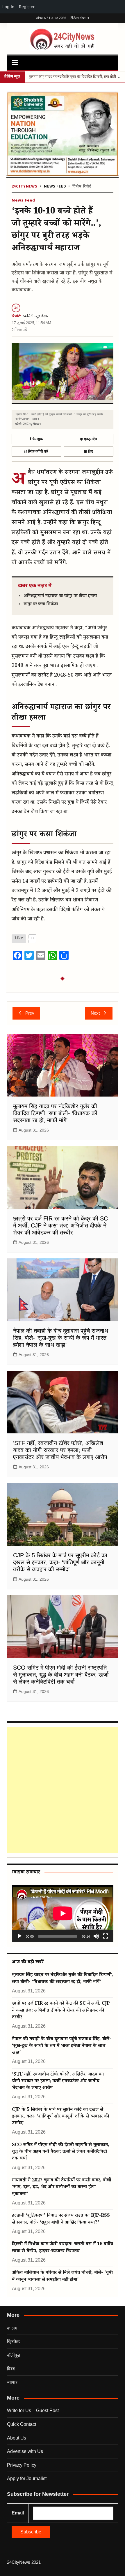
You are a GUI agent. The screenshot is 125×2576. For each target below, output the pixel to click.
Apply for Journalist (27, 2478)
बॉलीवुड (14, 2355)
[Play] (19, 1936)
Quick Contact (22, 2424)
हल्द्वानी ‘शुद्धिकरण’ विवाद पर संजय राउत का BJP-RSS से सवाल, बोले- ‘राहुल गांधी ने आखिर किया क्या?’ (61, 2219)
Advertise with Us (25, 2451)
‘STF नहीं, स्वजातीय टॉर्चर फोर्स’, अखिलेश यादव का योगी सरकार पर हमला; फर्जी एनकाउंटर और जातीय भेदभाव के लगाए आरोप (60, 1450)
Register (27, 7)
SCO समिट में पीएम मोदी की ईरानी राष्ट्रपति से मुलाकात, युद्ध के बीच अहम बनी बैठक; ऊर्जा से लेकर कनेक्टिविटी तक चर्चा (61, 1675)
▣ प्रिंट (89, 452)
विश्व (11, 2369)
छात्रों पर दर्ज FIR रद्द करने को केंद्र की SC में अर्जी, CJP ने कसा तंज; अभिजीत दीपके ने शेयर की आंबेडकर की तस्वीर (60, 1225)
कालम (12, 2328)
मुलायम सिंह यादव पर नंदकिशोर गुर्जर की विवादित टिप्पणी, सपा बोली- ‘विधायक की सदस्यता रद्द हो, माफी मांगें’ (55, 1113)
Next (95, 1013)
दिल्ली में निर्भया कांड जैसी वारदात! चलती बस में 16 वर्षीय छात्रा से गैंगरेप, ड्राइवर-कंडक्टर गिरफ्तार (63, 2248)
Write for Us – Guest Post (33, 2410)
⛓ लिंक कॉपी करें (36, 452)
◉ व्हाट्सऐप (89, 439)
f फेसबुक (36, 439)
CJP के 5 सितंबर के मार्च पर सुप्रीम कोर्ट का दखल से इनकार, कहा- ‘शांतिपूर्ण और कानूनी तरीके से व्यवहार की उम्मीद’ (60, 1562)
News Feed (55, 187)
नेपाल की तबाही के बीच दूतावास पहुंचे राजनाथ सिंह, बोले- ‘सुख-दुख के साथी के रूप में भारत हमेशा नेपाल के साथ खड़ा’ (61, 1338)
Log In (8, 7)
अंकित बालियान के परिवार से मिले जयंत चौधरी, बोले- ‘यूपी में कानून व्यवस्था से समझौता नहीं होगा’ (62, 2276)
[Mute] (96, 1936)
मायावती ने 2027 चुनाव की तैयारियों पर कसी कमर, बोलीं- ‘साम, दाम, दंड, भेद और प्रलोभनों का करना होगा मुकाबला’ (62, 2188)
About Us (17, 2438)
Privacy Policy (22, 2465)
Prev (30, 1013)
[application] (63, 1913)
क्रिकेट (13, 2341)
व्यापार (12, 2382)
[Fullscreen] (106, 1936)
